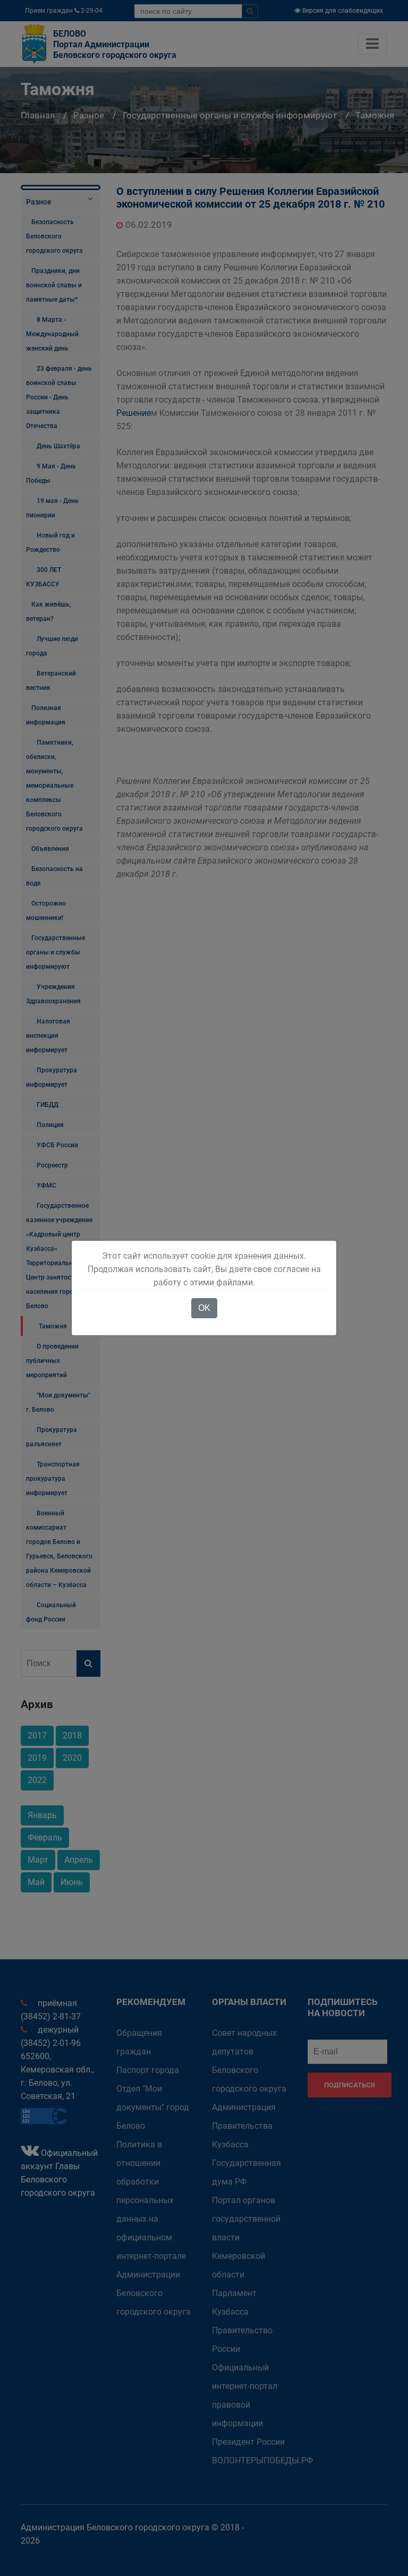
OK (204, 1308)
